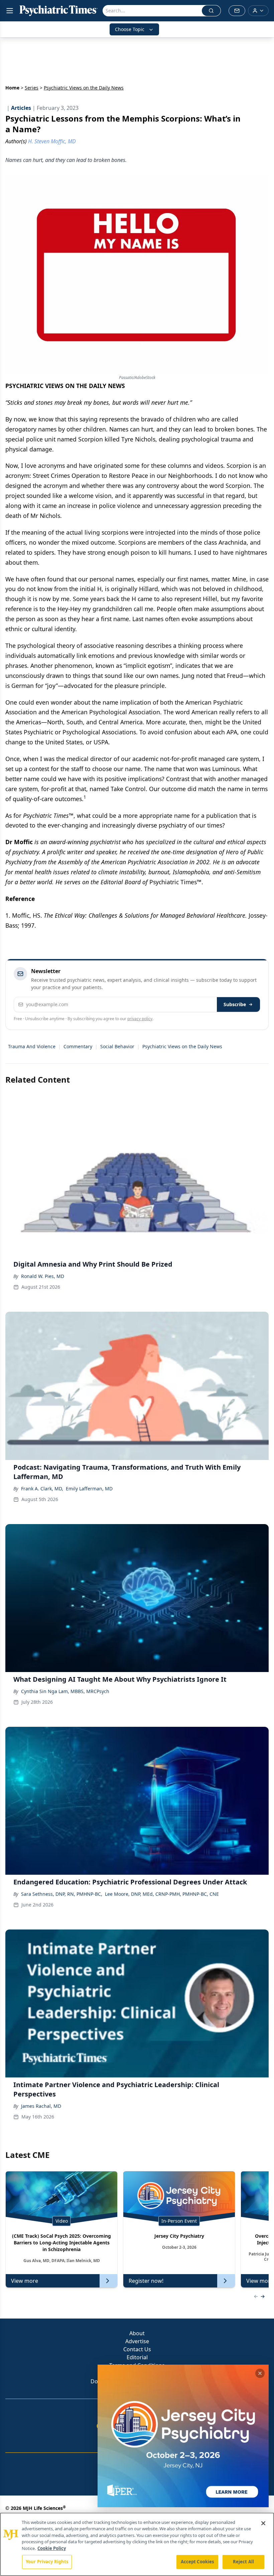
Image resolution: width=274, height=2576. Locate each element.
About (137, 2333)
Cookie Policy (52, 2548)
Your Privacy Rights (47, 2562)
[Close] (263, 2523)
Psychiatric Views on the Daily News (182, 1046)
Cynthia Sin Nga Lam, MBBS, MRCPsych (65, 1691)
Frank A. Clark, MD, (42, 1489)
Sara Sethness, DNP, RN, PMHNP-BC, (62, 1894)
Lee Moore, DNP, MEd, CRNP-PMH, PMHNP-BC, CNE (162, 1894)
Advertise (137, 2341)
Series (32, 88)
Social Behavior (117, 1046)
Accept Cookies (197, 2562)
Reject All (243, 2562)
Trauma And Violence (32, 1046)
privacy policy (140, 1019)
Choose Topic (130, 29)
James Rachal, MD (41, 2106)
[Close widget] (260, 2373)
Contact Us (137, 2349)
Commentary (78, 1046)
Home (12, 88)
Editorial (137, 2357)
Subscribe (235, 1004)
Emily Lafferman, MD (89, 1489)
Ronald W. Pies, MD (43, 1276)
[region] (137, 2544)
